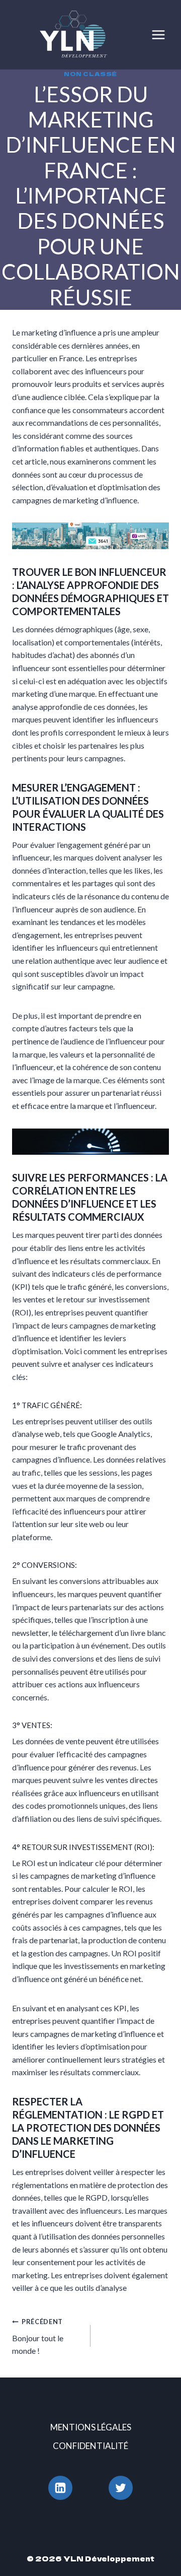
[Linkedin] (60, 2488)
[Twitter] (121, 2488)
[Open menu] (158, 35)
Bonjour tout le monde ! (38, 2336)
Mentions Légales (91, 2427)
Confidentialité (90, 2446)
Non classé (90, 74)
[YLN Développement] (77, 35)
